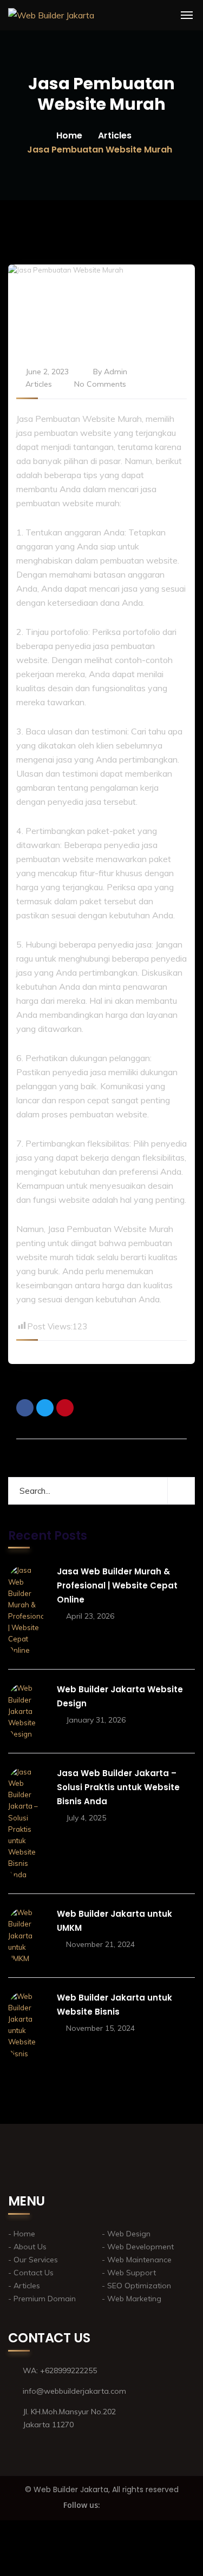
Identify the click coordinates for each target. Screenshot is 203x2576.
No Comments (100, 384)
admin (116, 372)
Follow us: (82, 2505)
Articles (115, 135)
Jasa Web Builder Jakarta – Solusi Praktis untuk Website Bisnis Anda (118, 1787)
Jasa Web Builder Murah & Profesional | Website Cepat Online (117, 1585)
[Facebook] (25, 1408)
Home (69, 135)
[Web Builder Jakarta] (51, 15)
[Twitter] (45, 1408)
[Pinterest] (65, 1408)
